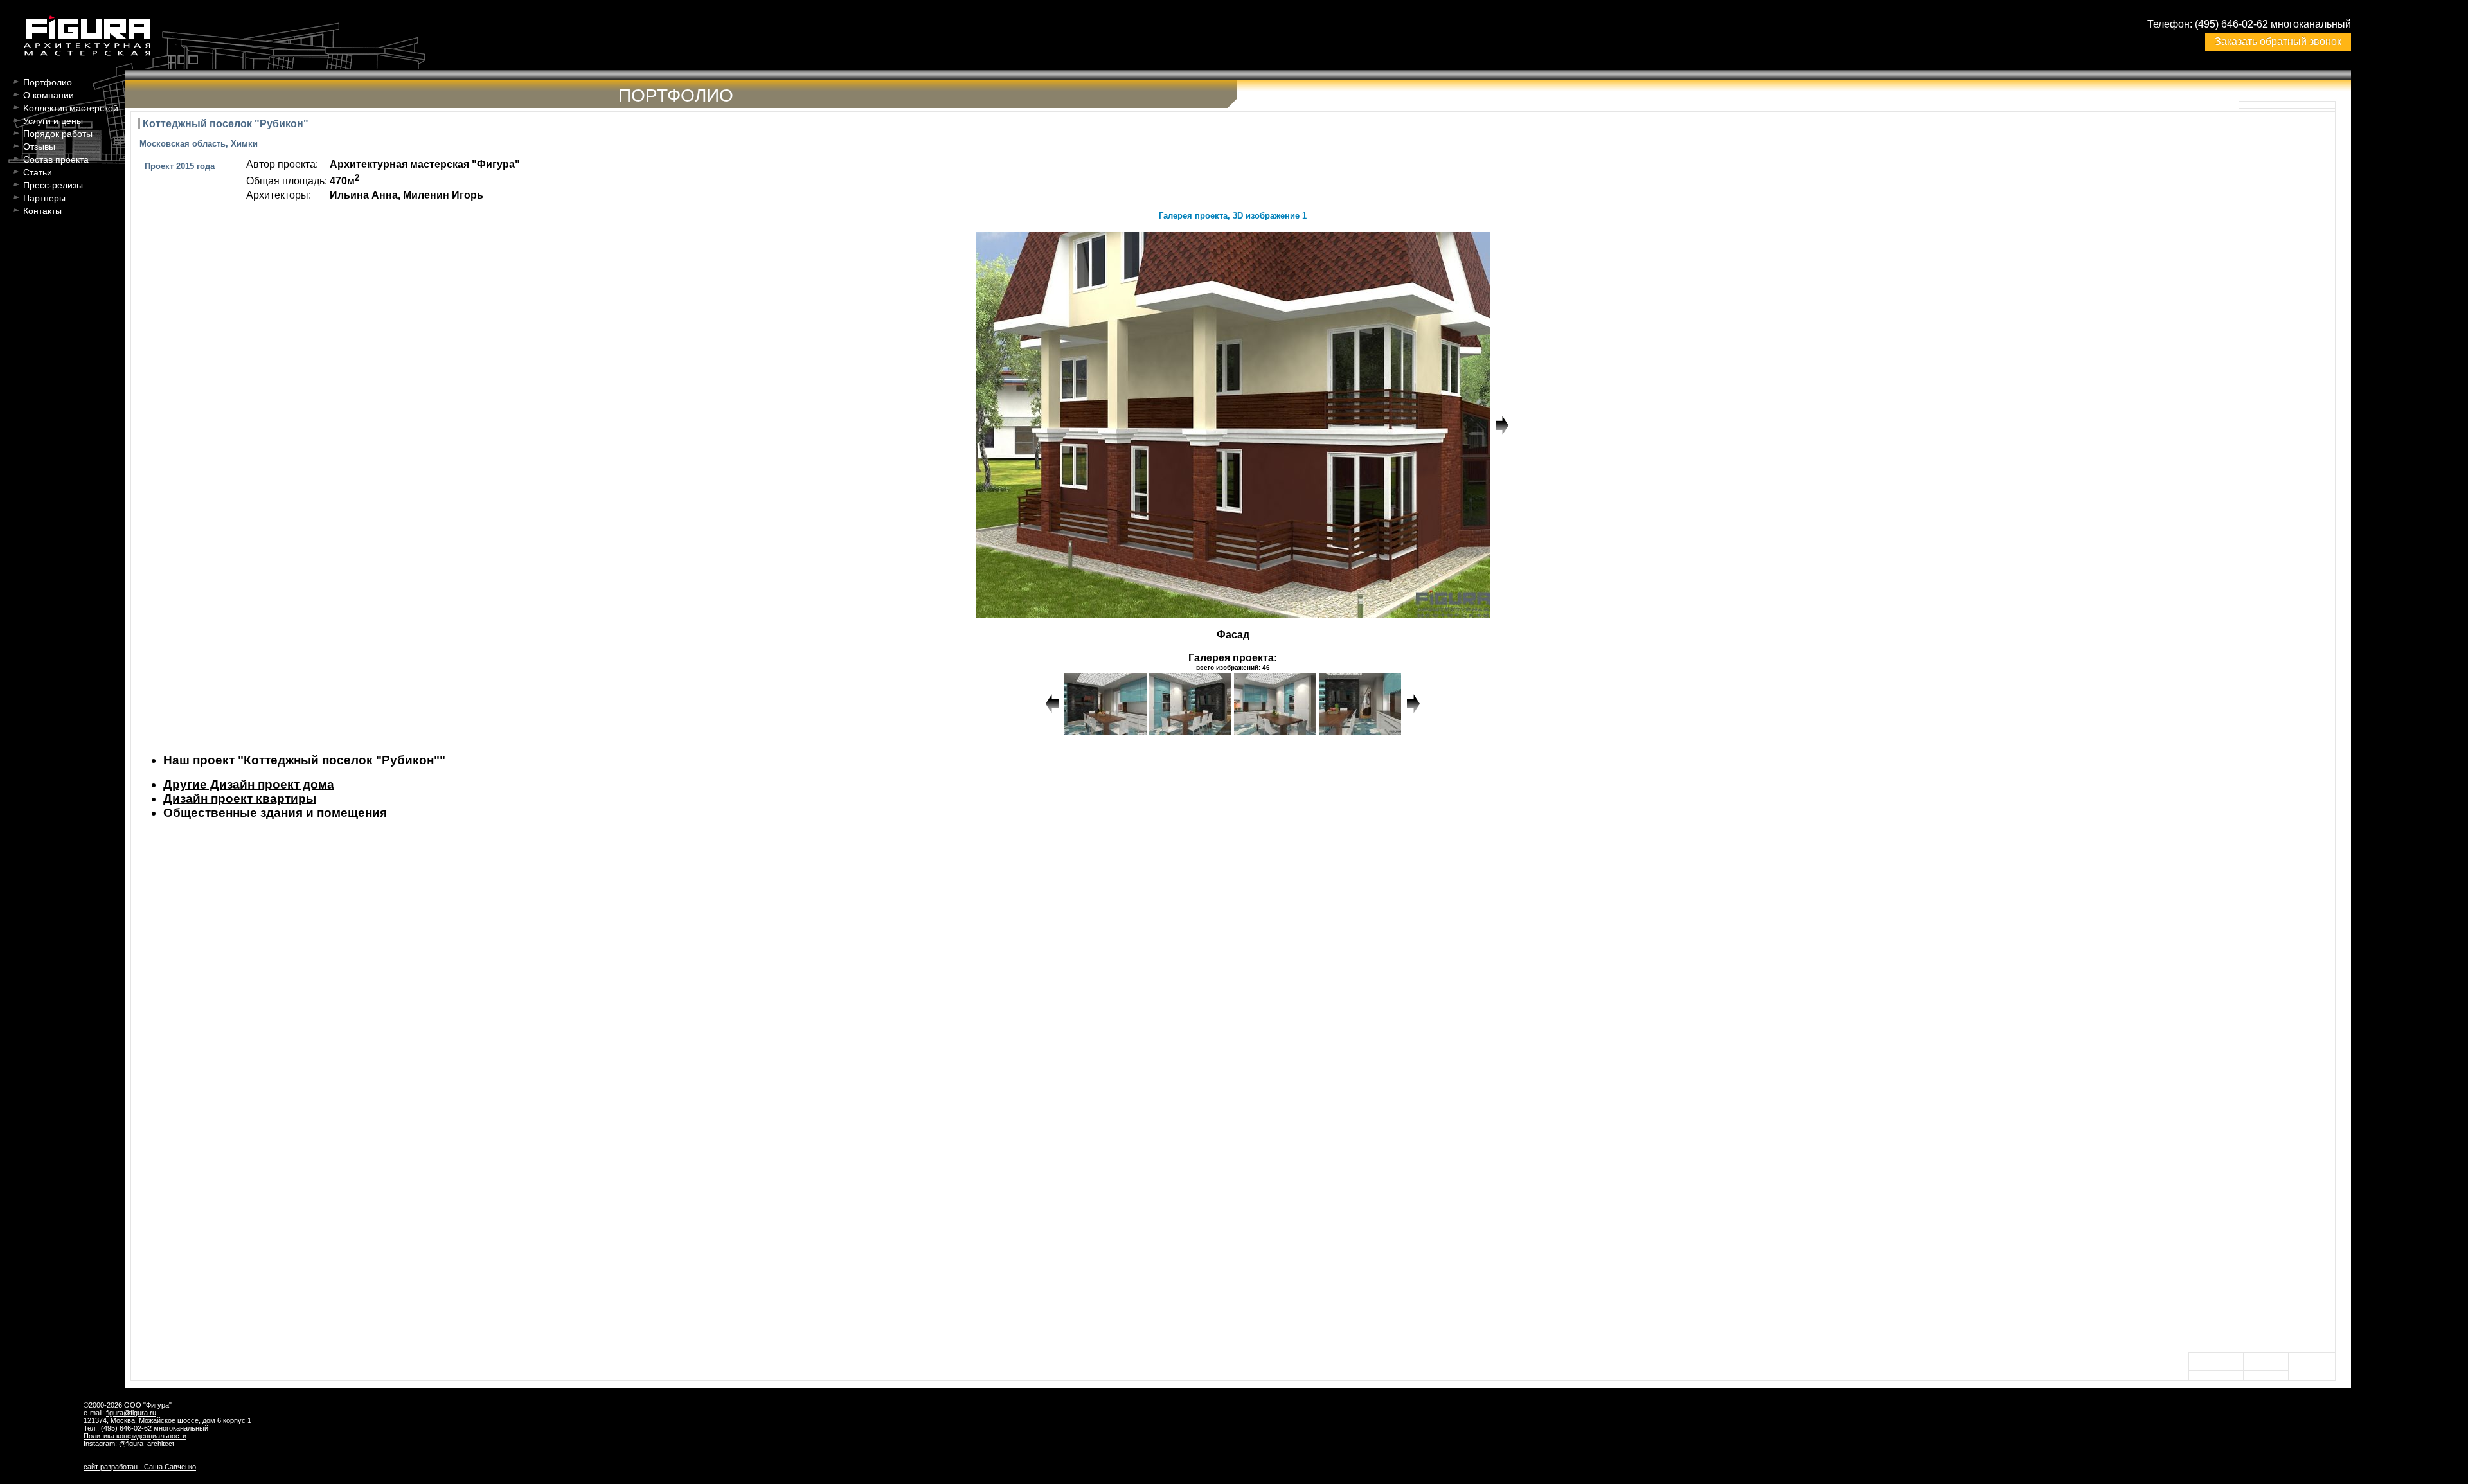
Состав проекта (56, 159)
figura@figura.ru (131, 1413)
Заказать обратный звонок (2278, 41)
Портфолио (48, 82)
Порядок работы (58, 134)
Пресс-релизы (53, 185)
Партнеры (44, 198)
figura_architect (150, 1444)
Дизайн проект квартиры (240, 799)
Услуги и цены (53, 121)
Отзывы (39, 147)
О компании (49, 95)
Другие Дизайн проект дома (249, 784)
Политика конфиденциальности (135, 1436)
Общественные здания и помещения (275, 813)
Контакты (42, 211)
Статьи (38, 172)
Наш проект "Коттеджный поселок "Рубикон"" (304, 760)
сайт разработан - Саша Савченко (140, 1467)
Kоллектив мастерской (71, 108)
